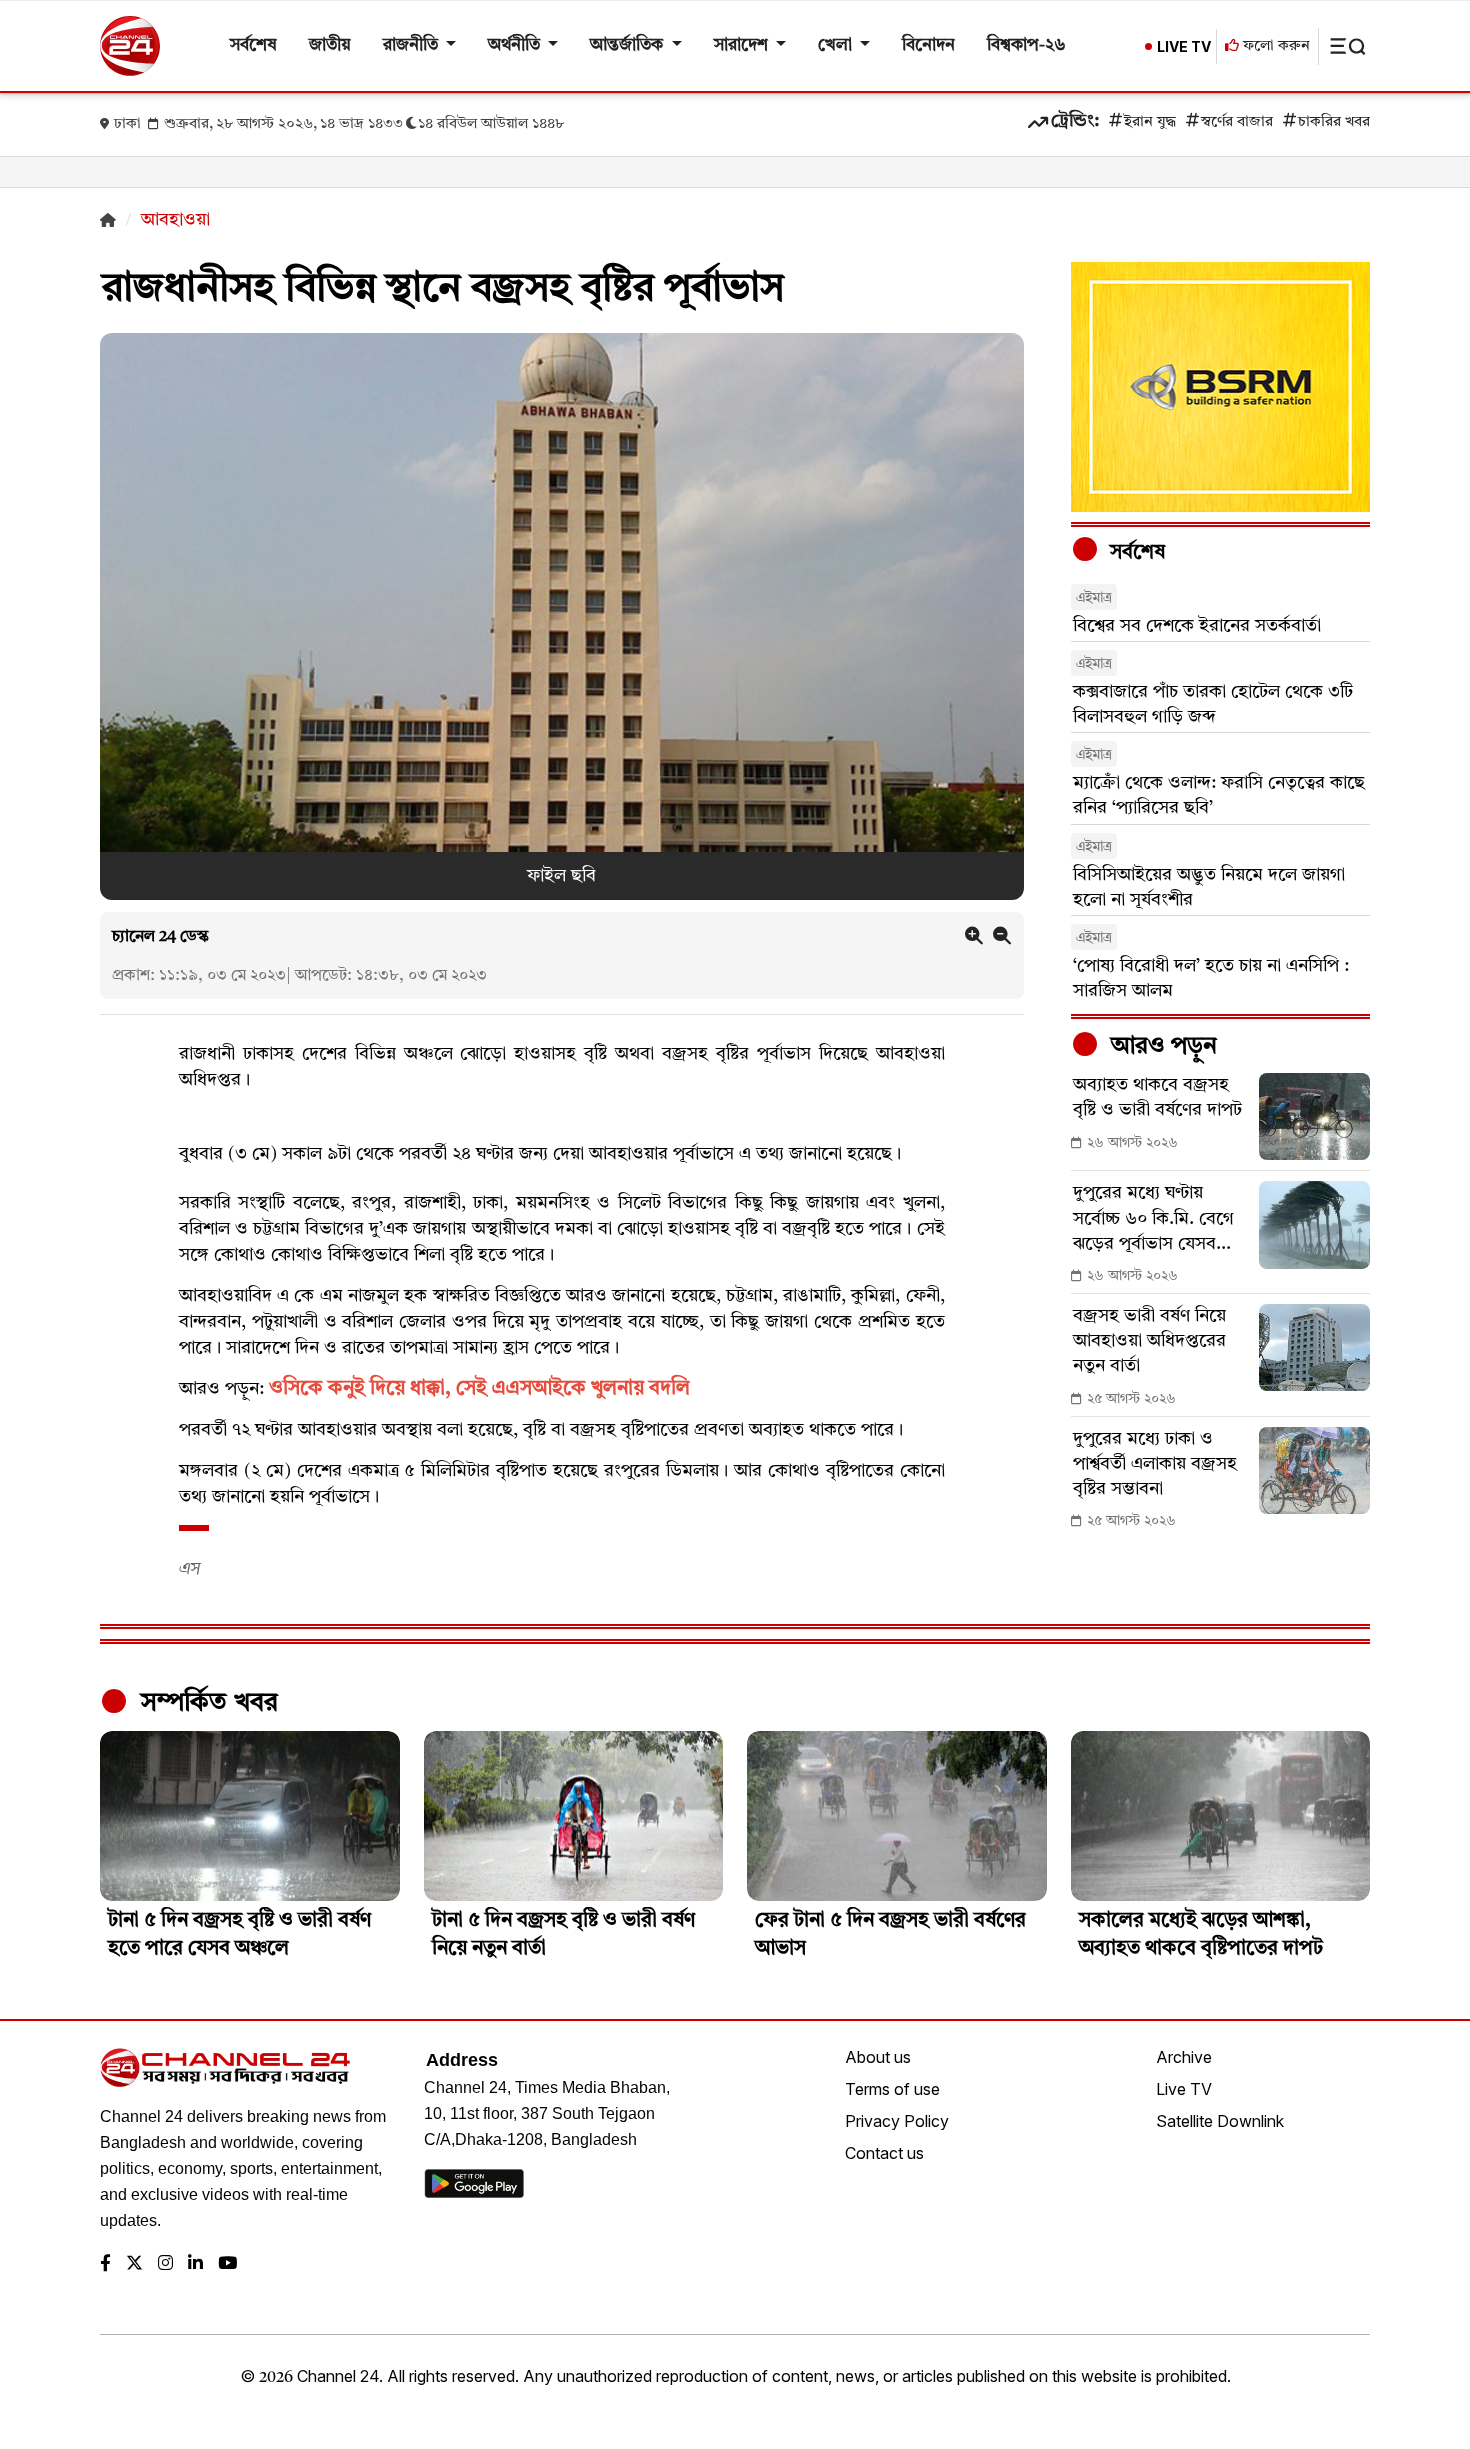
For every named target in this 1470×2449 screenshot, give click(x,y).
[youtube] (227, 2264)
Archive (1184, 2057)
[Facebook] (105, 2264)
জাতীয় (330, 45)
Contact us (884, 2153)
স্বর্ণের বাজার (1237, 122)
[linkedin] (195, 2264)
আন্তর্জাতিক (628, 45)
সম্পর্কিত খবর (206, 1703)
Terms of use (892, 2089)
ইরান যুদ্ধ (1150, 122)
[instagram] (165, 2264)
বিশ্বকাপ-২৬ (1026, 45)
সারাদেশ (743, 45)
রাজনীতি (412, 45)
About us (878, 2057)
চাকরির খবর (1334, 122)
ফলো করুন (1274, 46)
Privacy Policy (897, 2121)
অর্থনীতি (516, 45)
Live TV (1184, 2089)
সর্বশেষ (253, 45)
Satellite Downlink (1220, 2121)
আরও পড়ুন (1161, 1047)
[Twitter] (134, 2264)
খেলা (837, 45)
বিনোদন (928, 45)
